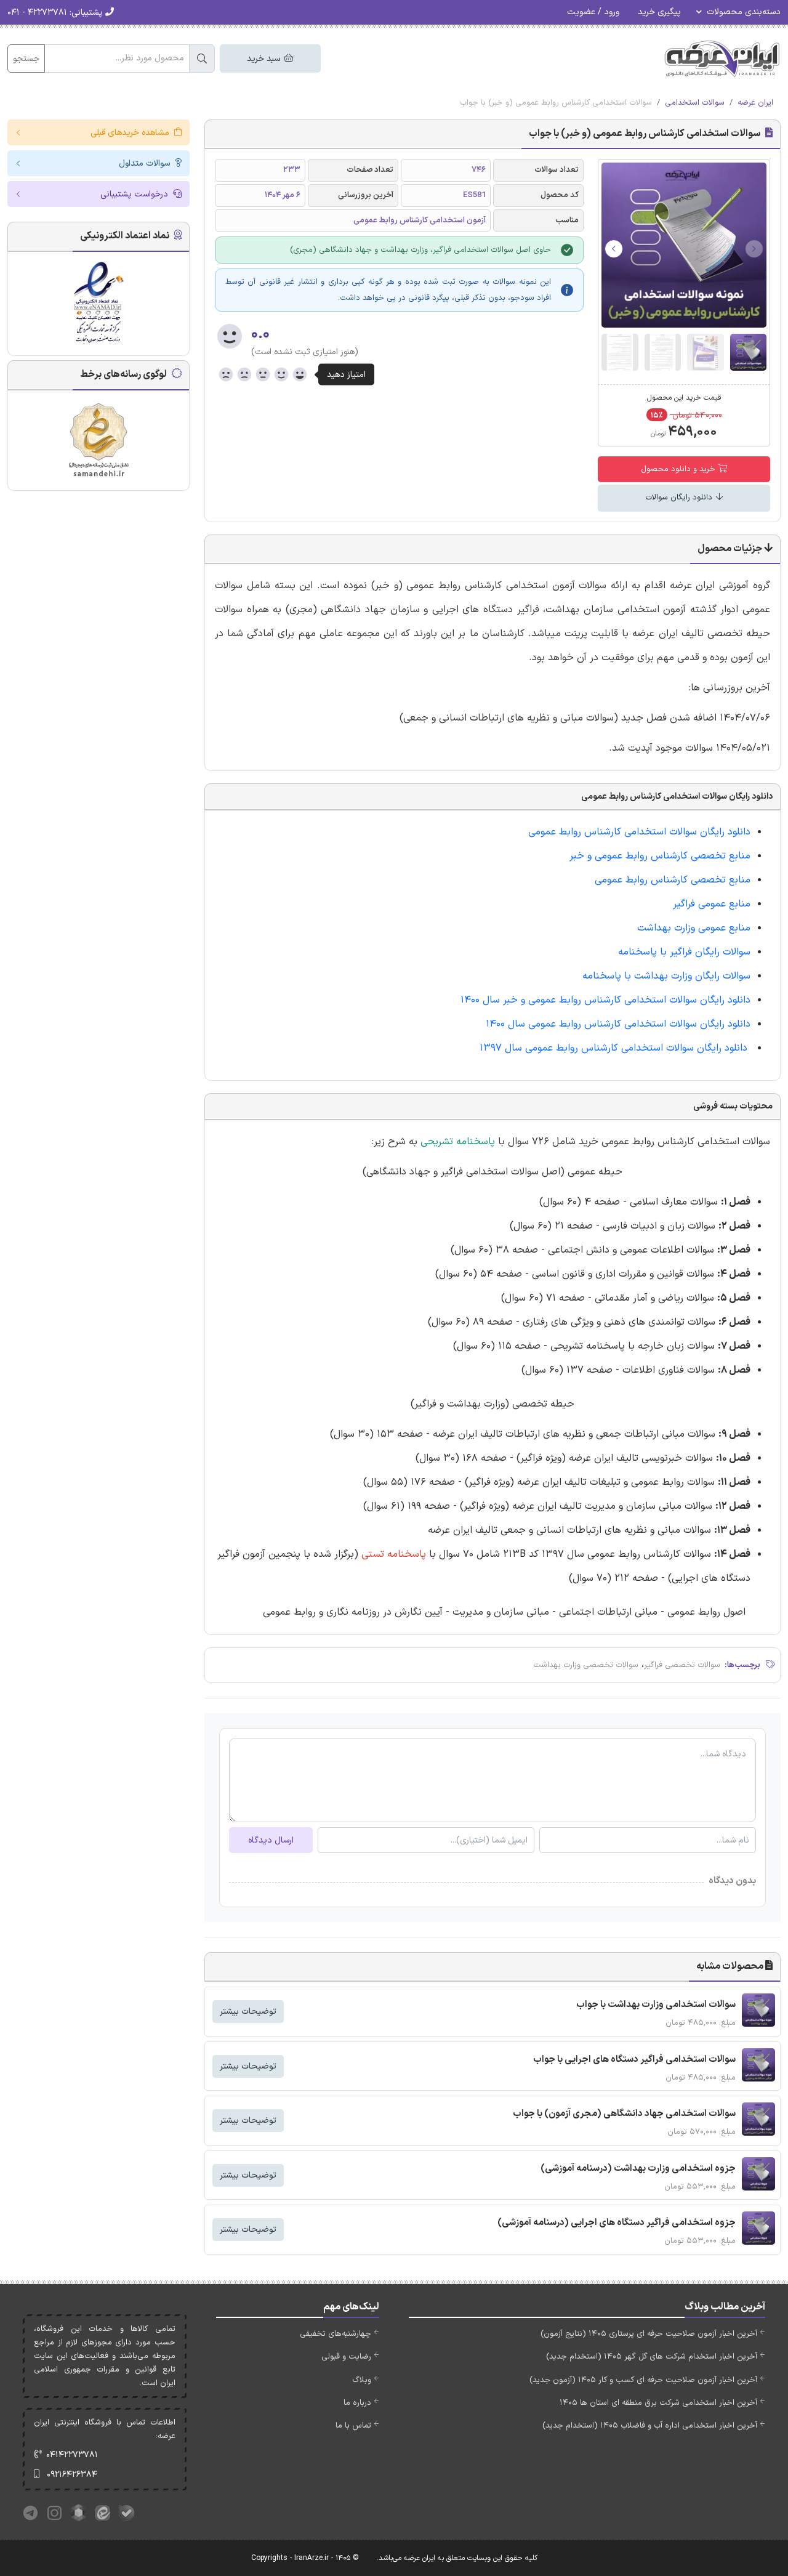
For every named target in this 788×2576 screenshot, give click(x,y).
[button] (614, 249)
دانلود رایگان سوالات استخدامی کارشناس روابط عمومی (639, 832)
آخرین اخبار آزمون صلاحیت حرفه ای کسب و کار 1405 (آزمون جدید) (643, 2380)
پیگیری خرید (659, 12)
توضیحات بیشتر (248, 2012)
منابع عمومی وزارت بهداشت (692, 928)
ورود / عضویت (593, 12)
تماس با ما (353, 2426)
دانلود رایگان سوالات (680, 498)
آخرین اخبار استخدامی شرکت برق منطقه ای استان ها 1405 (658, 2403)
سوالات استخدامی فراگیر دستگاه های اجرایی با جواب (634, 2060)
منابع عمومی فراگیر (710, 904)
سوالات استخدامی (695, 103)
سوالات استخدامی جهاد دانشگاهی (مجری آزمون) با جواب (624, 2114)
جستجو (26, 59)
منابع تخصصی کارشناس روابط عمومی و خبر (660, 856)
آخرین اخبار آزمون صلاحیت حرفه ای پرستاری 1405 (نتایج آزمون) (649, 2334)
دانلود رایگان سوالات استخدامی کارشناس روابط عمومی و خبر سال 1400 (605, 1000)
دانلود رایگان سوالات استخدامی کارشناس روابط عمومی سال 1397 (615, 1048)
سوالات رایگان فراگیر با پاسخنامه (683, 952)
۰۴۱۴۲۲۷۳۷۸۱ (72, 2455)
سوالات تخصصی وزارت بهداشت (586, 1665)
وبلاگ (362, 2380)
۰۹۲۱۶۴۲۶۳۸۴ (72, 2475)
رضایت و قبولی (346, 2357)
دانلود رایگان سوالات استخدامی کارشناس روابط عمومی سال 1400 (618, 1024)
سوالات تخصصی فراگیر (682, 1665)
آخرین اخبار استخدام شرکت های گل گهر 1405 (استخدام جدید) (652, 2357)
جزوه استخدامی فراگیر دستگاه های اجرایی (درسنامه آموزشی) (617, 2223)
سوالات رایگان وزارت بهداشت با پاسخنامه (663, 976)
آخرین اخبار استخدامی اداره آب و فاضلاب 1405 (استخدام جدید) (650, 2426)
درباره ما (357, 2403)
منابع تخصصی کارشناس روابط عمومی (673, 880)
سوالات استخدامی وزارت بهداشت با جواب (656, 2005)
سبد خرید (265, 59)
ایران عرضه (755, 103)
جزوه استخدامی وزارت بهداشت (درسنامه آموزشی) (638, 2169)
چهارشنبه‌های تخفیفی (336, 2334)
